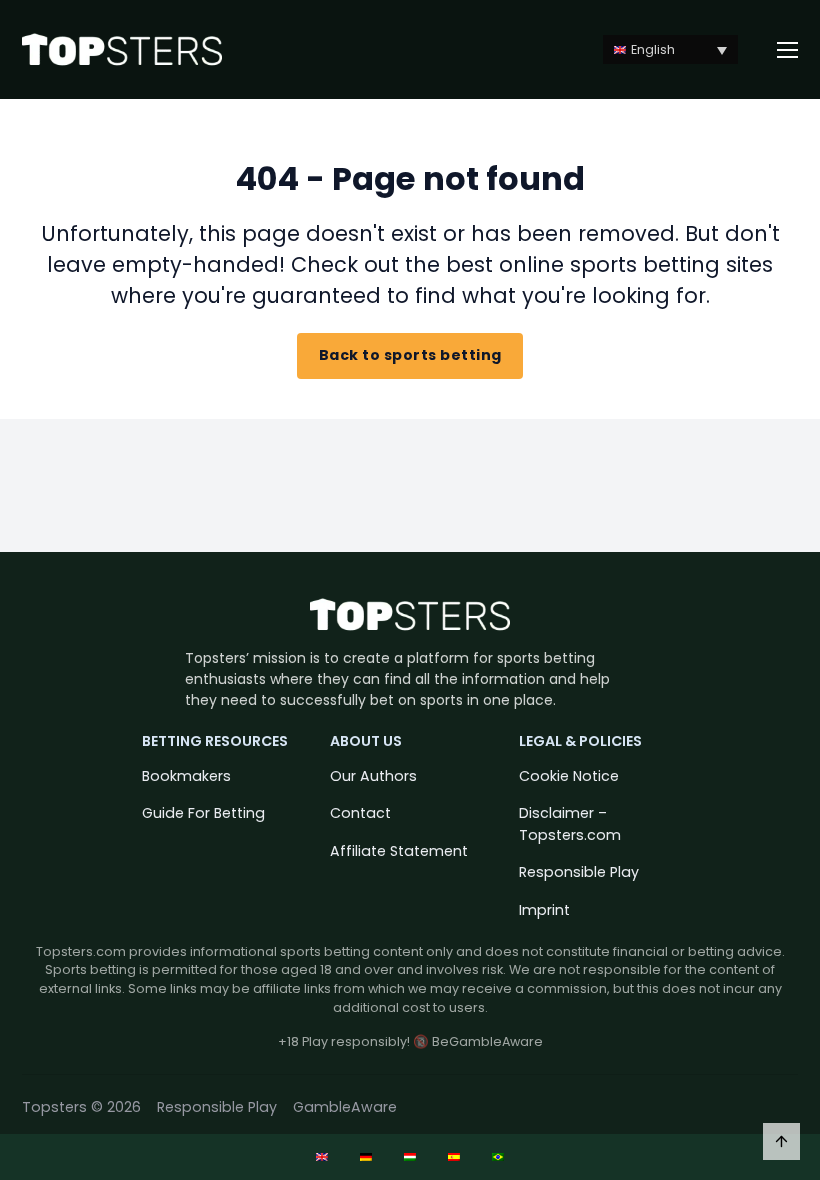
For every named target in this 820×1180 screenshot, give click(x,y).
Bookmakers (186, 776)
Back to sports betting (410, 355)
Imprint (544, 910)
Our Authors (373, 776)
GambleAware (345, 1107)
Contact (360, 813)
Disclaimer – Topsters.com (570, 823)
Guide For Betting (203, 813)
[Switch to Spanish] (454, 1157)
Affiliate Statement (399, 851)
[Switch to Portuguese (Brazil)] (498, 1157)
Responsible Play (579, 872)
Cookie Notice (569, 776)
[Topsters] (122, 49)
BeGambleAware (487, 1041)
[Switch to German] (366, 1157)
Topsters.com (81, 951)
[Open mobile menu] (788, 50)
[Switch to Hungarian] (410, 1157)
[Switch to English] (322, 1157)
